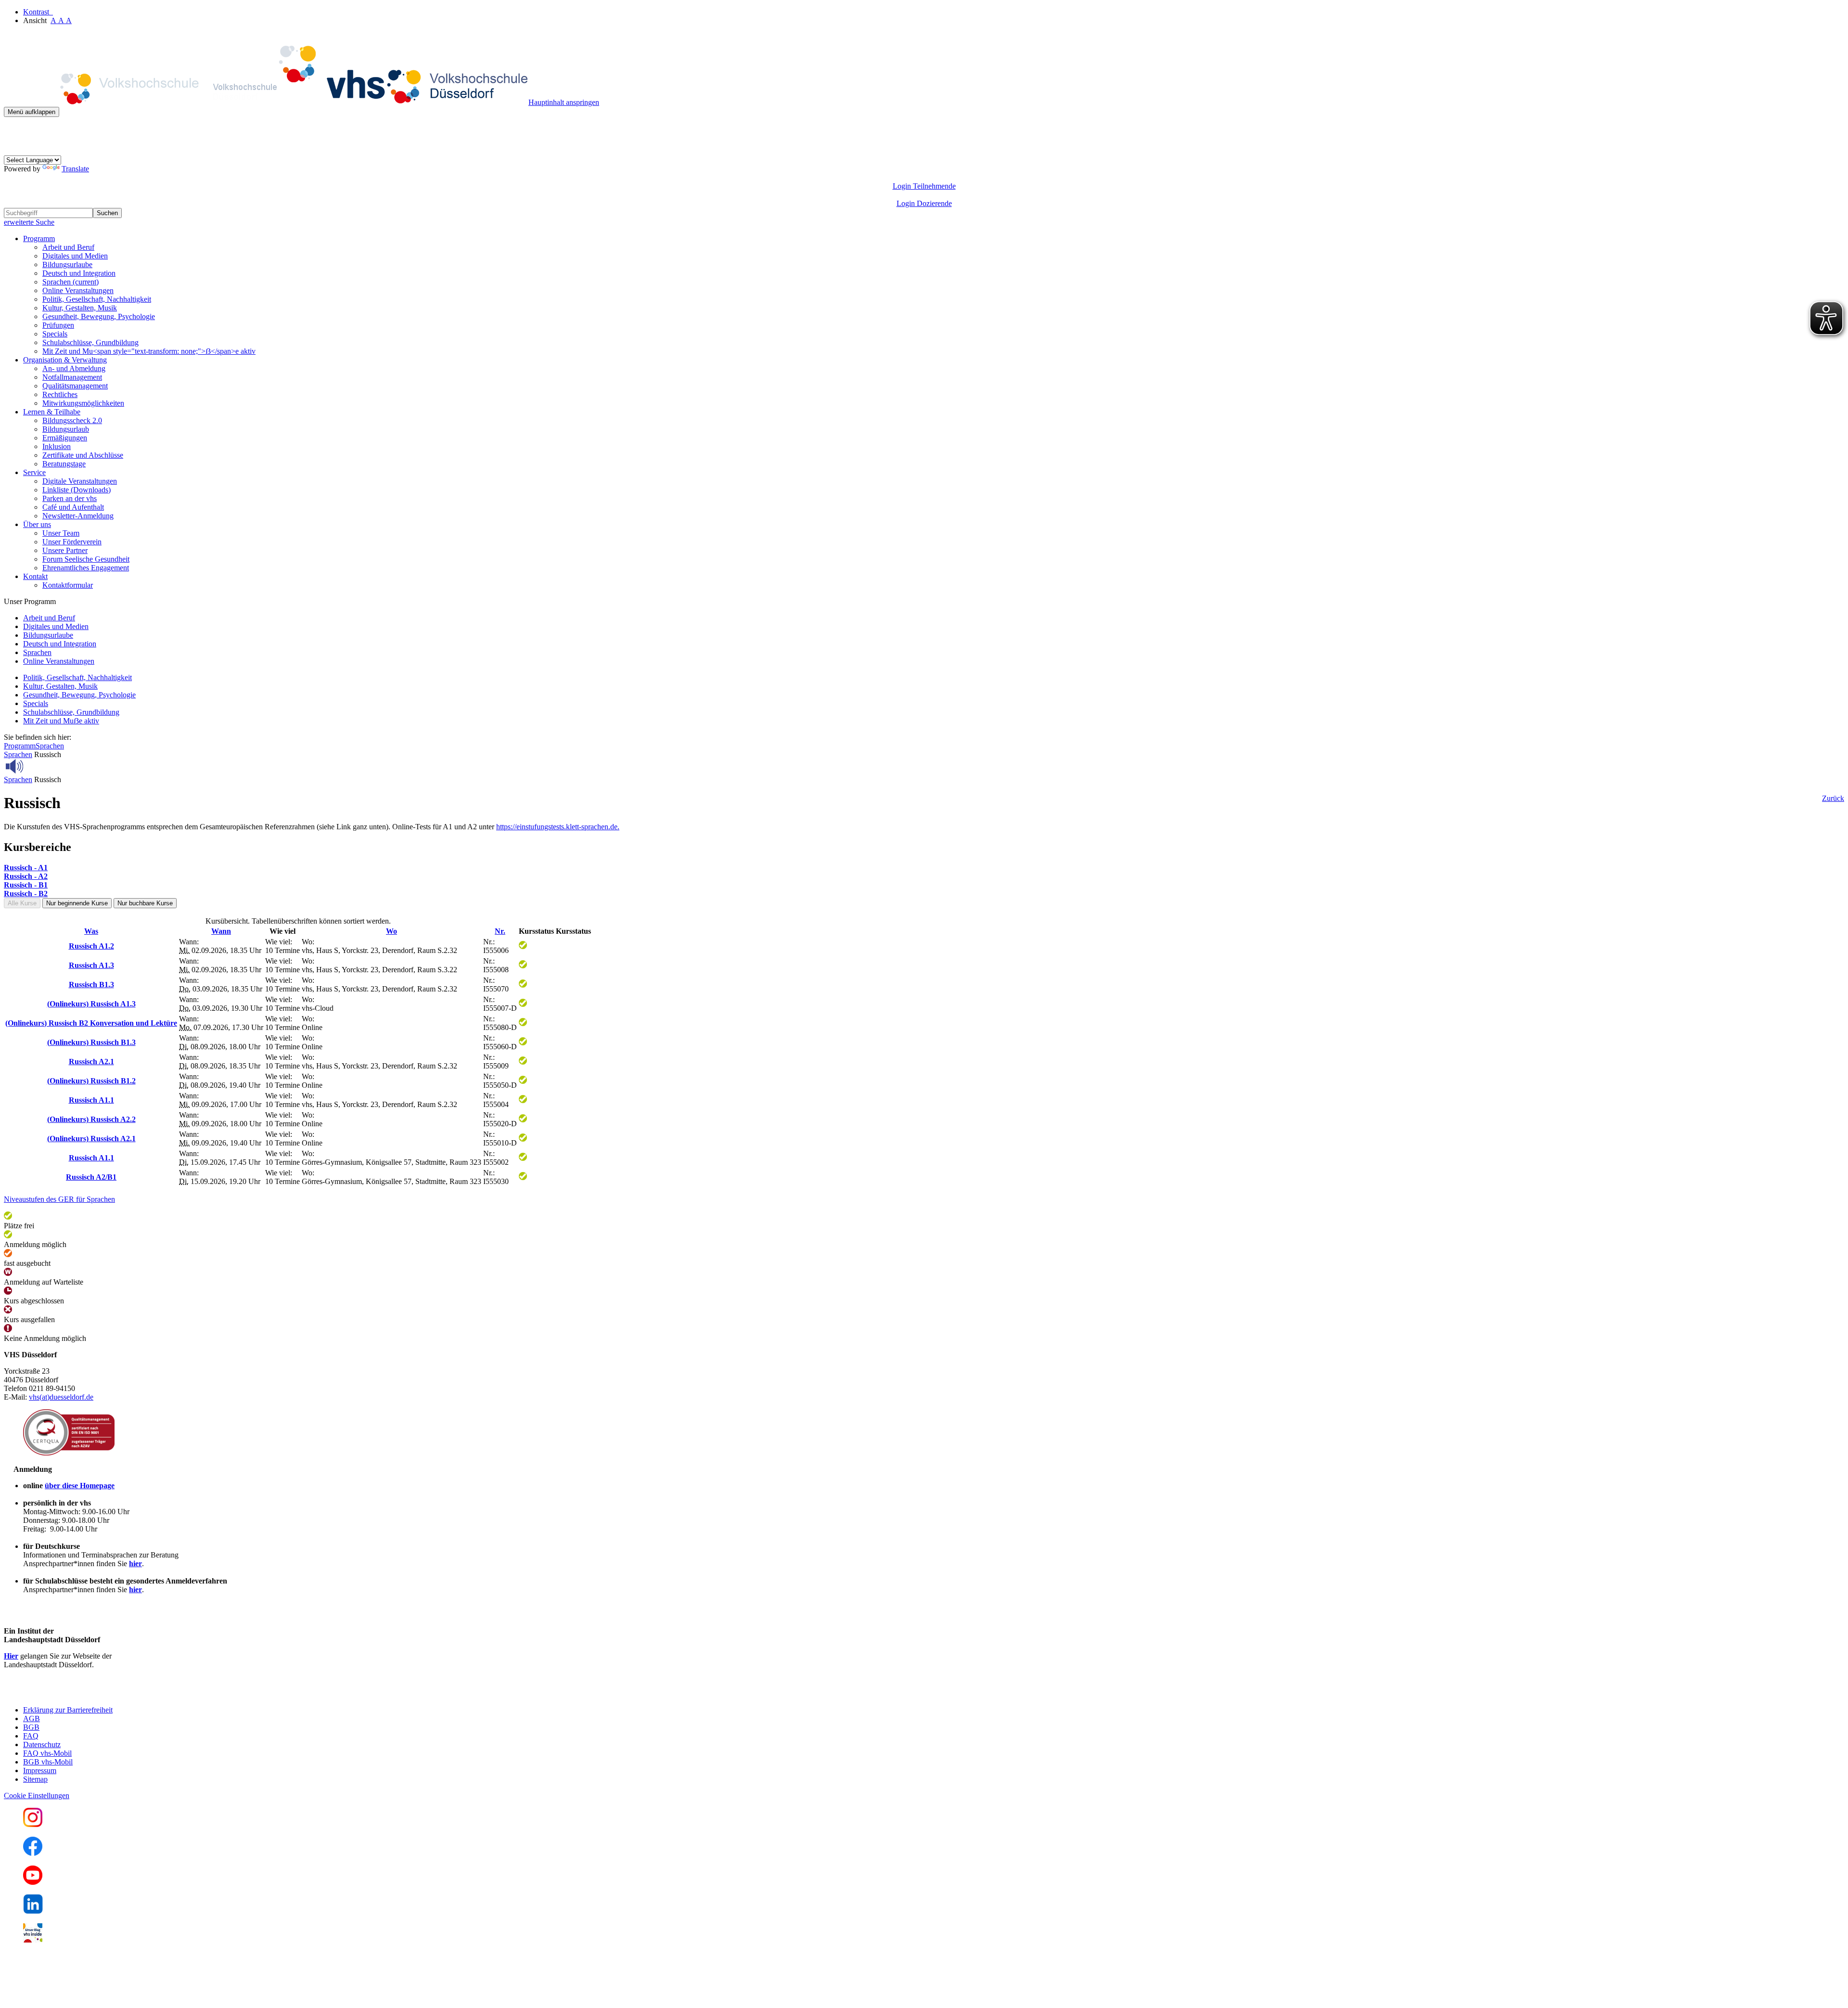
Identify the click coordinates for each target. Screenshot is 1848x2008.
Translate (75, 169)
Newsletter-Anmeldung (78, 516)
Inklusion (57, 446)
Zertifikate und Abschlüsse (83, 455)
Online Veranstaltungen (78, 290)
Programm (20, 746)
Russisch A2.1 (91, 1062)
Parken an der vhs (70, 498)
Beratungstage (64, 464)
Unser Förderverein (72, 542)
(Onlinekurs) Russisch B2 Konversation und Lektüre (91, 1023)
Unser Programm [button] (30, 601)
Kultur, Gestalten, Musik (80, 308)
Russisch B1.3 (91, 985)
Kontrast (38, 12)
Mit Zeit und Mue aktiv (61, 721)
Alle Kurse (22, 903)
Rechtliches (60, 394)
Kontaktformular (68, 585)
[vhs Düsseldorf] (266, 102)
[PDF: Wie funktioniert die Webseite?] (13, 132)
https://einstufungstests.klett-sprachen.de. (558, 827)
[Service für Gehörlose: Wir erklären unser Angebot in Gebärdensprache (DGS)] (13, 151)
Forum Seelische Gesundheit (86, 559)
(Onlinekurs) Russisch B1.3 (91, 1042)
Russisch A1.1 (91, 1100)
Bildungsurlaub (66, 429)
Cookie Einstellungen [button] (37, 1796)
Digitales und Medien (75, 256)
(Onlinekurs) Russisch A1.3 (91, 1004)
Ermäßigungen (65, 438)
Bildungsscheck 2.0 (72, 420)
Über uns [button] (37, 524)
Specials (55, 334)
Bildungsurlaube (67, 264)
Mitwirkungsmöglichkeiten (83, 403)
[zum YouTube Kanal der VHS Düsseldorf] (33, 1882)
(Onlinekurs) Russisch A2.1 (91, 1139)
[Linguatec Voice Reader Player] (36, 766)
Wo (391, 931)
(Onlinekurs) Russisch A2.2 (91, 1119)
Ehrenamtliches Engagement (86, 568)
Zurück (1833, 798)
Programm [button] (39, 238)
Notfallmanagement (72, 377)
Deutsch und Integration (79, 273)
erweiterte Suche (29, 222)
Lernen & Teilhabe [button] (52, 412)
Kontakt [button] (35, 576)
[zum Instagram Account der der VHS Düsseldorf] (33, 1824)
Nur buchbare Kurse (145, 903)
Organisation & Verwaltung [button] (65, 360)
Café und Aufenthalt (73, 507)
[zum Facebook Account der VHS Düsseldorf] (33, 1853)
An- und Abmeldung (74, 368)
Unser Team (61, 533)
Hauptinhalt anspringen (564, 102)
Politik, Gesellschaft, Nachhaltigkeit (97, 299)
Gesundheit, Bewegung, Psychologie (99, 316)
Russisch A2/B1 (91, 1177)
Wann (221, 931)
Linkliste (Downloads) (77, 490)
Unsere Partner (65, 550)
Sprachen (71, 282)
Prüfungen (58, 325)
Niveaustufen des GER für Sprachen (59, 1199)
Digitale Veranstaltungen (80, 481)
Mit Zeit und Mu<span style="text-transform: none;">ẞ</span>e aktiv (149, 351)
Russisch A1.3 (91, 965)
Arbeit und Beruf (68, 247)
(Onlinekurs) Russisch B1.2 (91, 1081)
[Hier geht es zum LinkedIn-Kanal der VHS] (33, 1911)
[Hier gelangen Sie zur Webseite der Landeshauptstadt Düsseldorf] (71, 1693)
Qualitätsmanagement (75, 386)
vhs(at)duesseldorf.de (61, 1397)
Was (91, 931)
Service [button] (34, 472)
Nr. (500, 931)
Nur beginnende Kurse (77, 903)
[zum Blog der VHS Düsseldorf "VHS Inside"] (33, 1940)
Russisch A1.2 (91, 946)
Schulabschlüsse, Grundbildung (90, 342)
